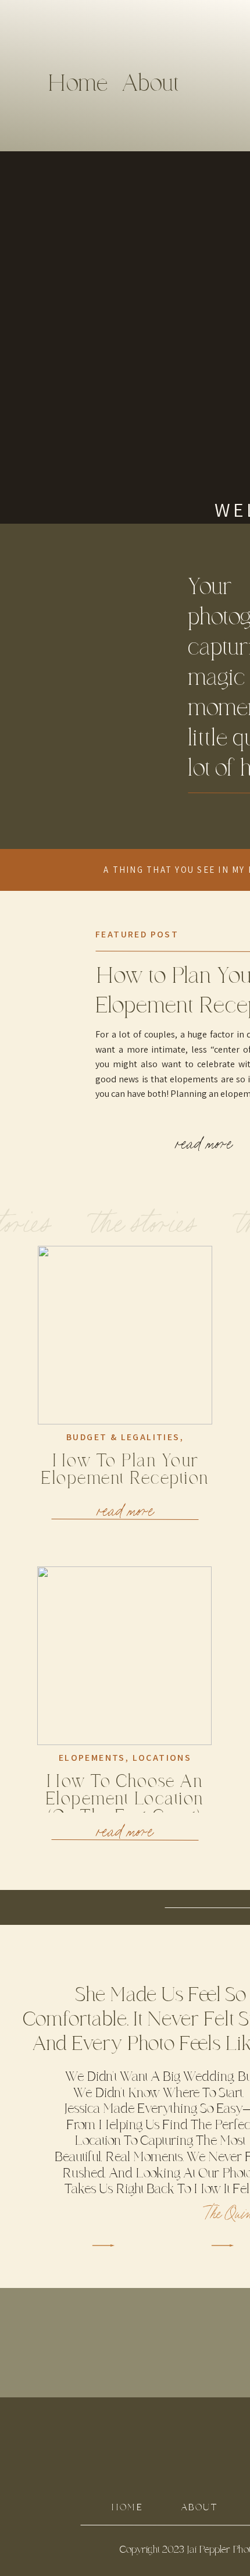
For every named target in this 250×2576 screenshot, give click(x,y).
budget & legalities (123, 1437)
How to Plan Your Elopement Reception (125, 1470)
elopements (92, 1758)
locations (162, 1758)
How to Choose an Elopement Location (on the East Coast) (125, 1799)
